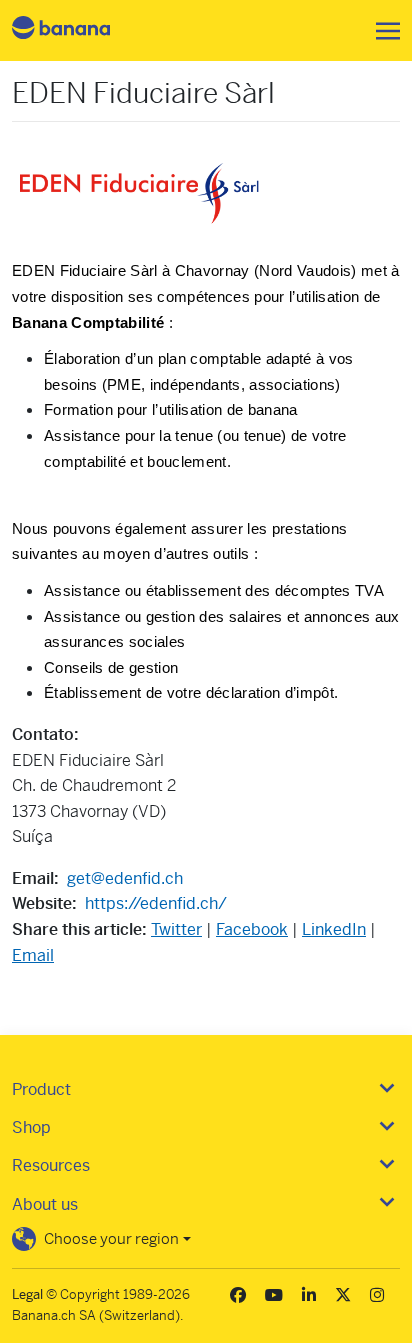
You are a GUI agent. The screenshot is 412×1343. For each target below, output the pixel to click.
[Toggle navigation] (382, 31)
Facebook (252, 929)
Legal (27, 1294)
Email (33, 955)
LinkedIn (334, 929)
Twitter (176, 929)
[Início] (78, 30)
